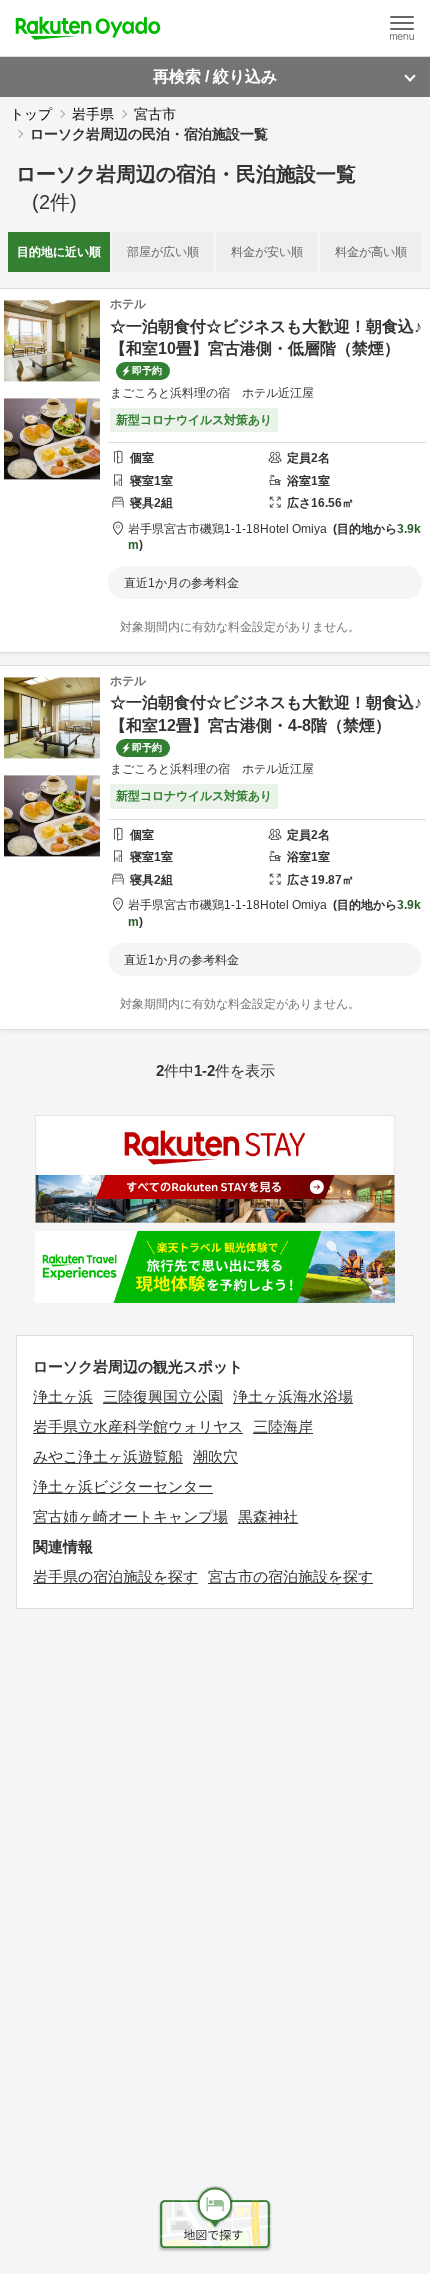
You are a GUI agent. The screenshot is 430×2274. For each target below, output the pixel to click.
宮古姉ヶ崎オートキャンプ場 (130, 1516)
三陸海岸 (283, 1426)
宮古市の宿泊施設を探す (290, 1576)
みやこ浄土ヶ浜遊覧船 (108, 1456)
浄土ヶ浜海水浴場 (293, 1396)
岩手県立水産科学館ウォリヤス (138, 1426)
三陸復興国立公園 (163, 1396)
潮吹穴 (215, 1456)
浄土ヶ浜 (63, 1396)
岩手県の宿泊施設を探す (115, 1576)
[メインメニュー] (402, 28)
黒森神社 (268, 1516)
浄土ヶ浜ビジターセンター (123, 1486)
